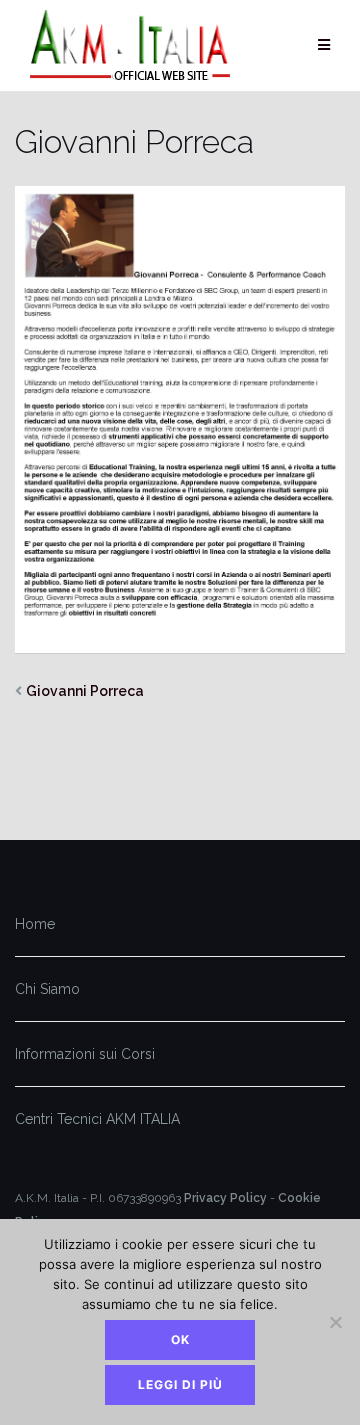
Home (35, 924)
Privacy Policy (225, 1198)
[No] (335, 1322)
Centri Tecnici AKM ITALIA (97, 1119)
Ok (180, 1339)
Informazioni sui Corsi (85, 1054)
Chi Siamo (47, 989)
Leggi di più (180, 1384)
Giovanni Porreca (85, 691)
